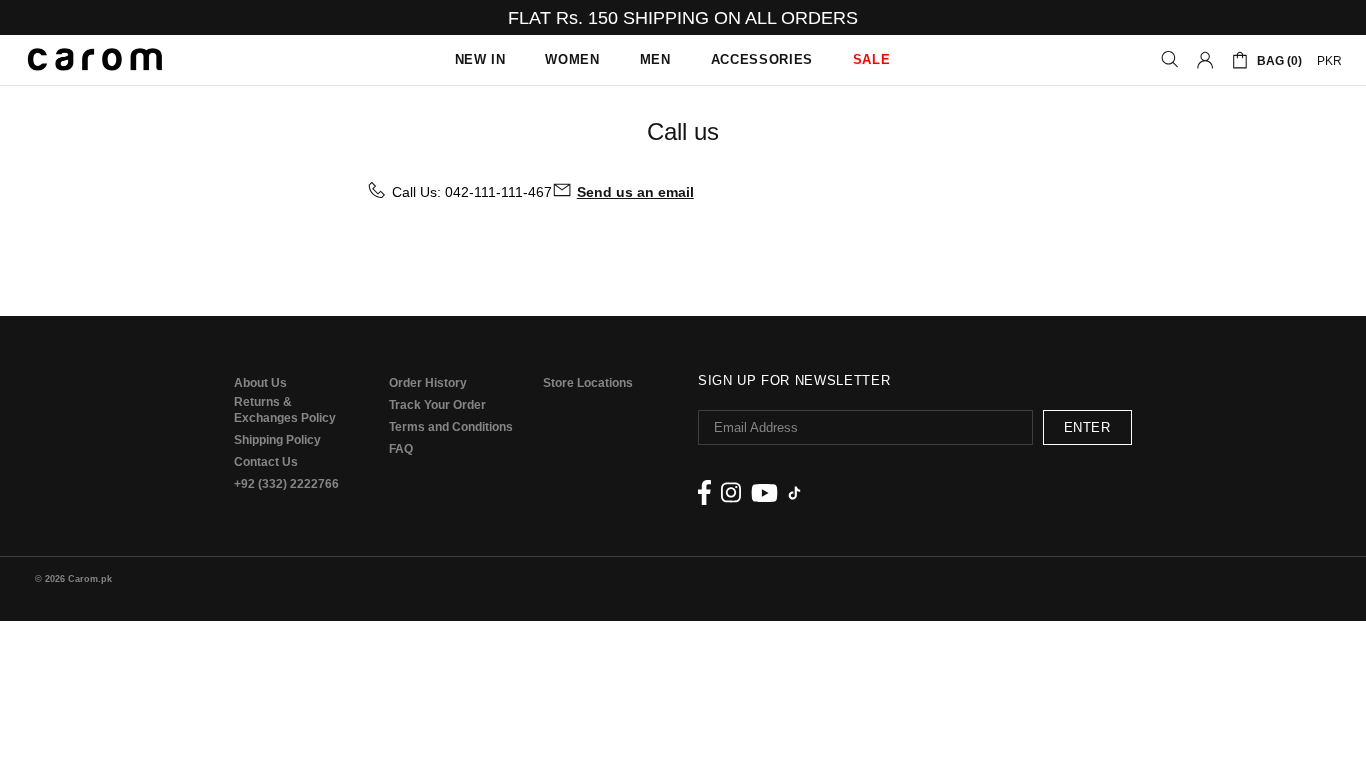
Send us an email (635, 192)
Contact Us (266, 462)
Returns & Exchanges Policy (285, 410)
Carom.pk (95, 60)
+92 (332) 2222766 (286, 484)
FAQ (401, 449)
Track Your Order (437, 405)
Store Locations (588, 383)
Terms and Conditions (451, 427)
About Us (260, 383)
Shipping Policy (277, 440)
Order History (428, 383)
